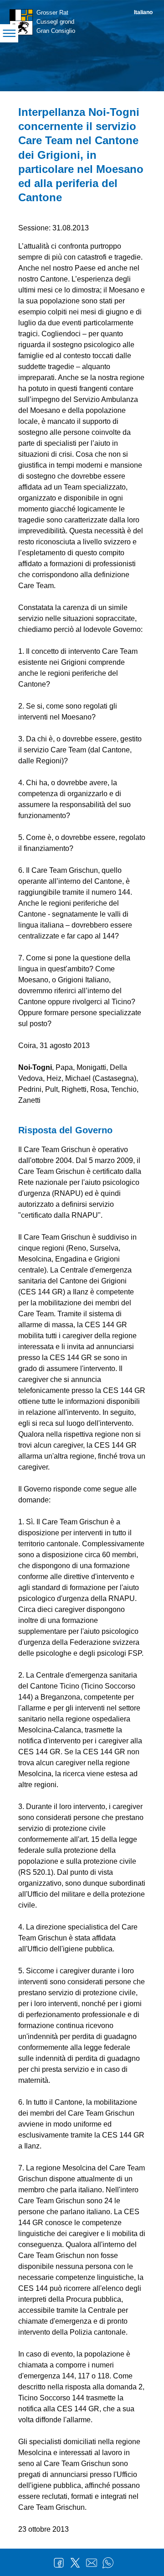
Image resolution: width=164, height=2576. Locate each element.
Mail (92, 2563)
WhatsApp (108, 2563)
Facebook (59, 2563)
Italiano (143, 12)
